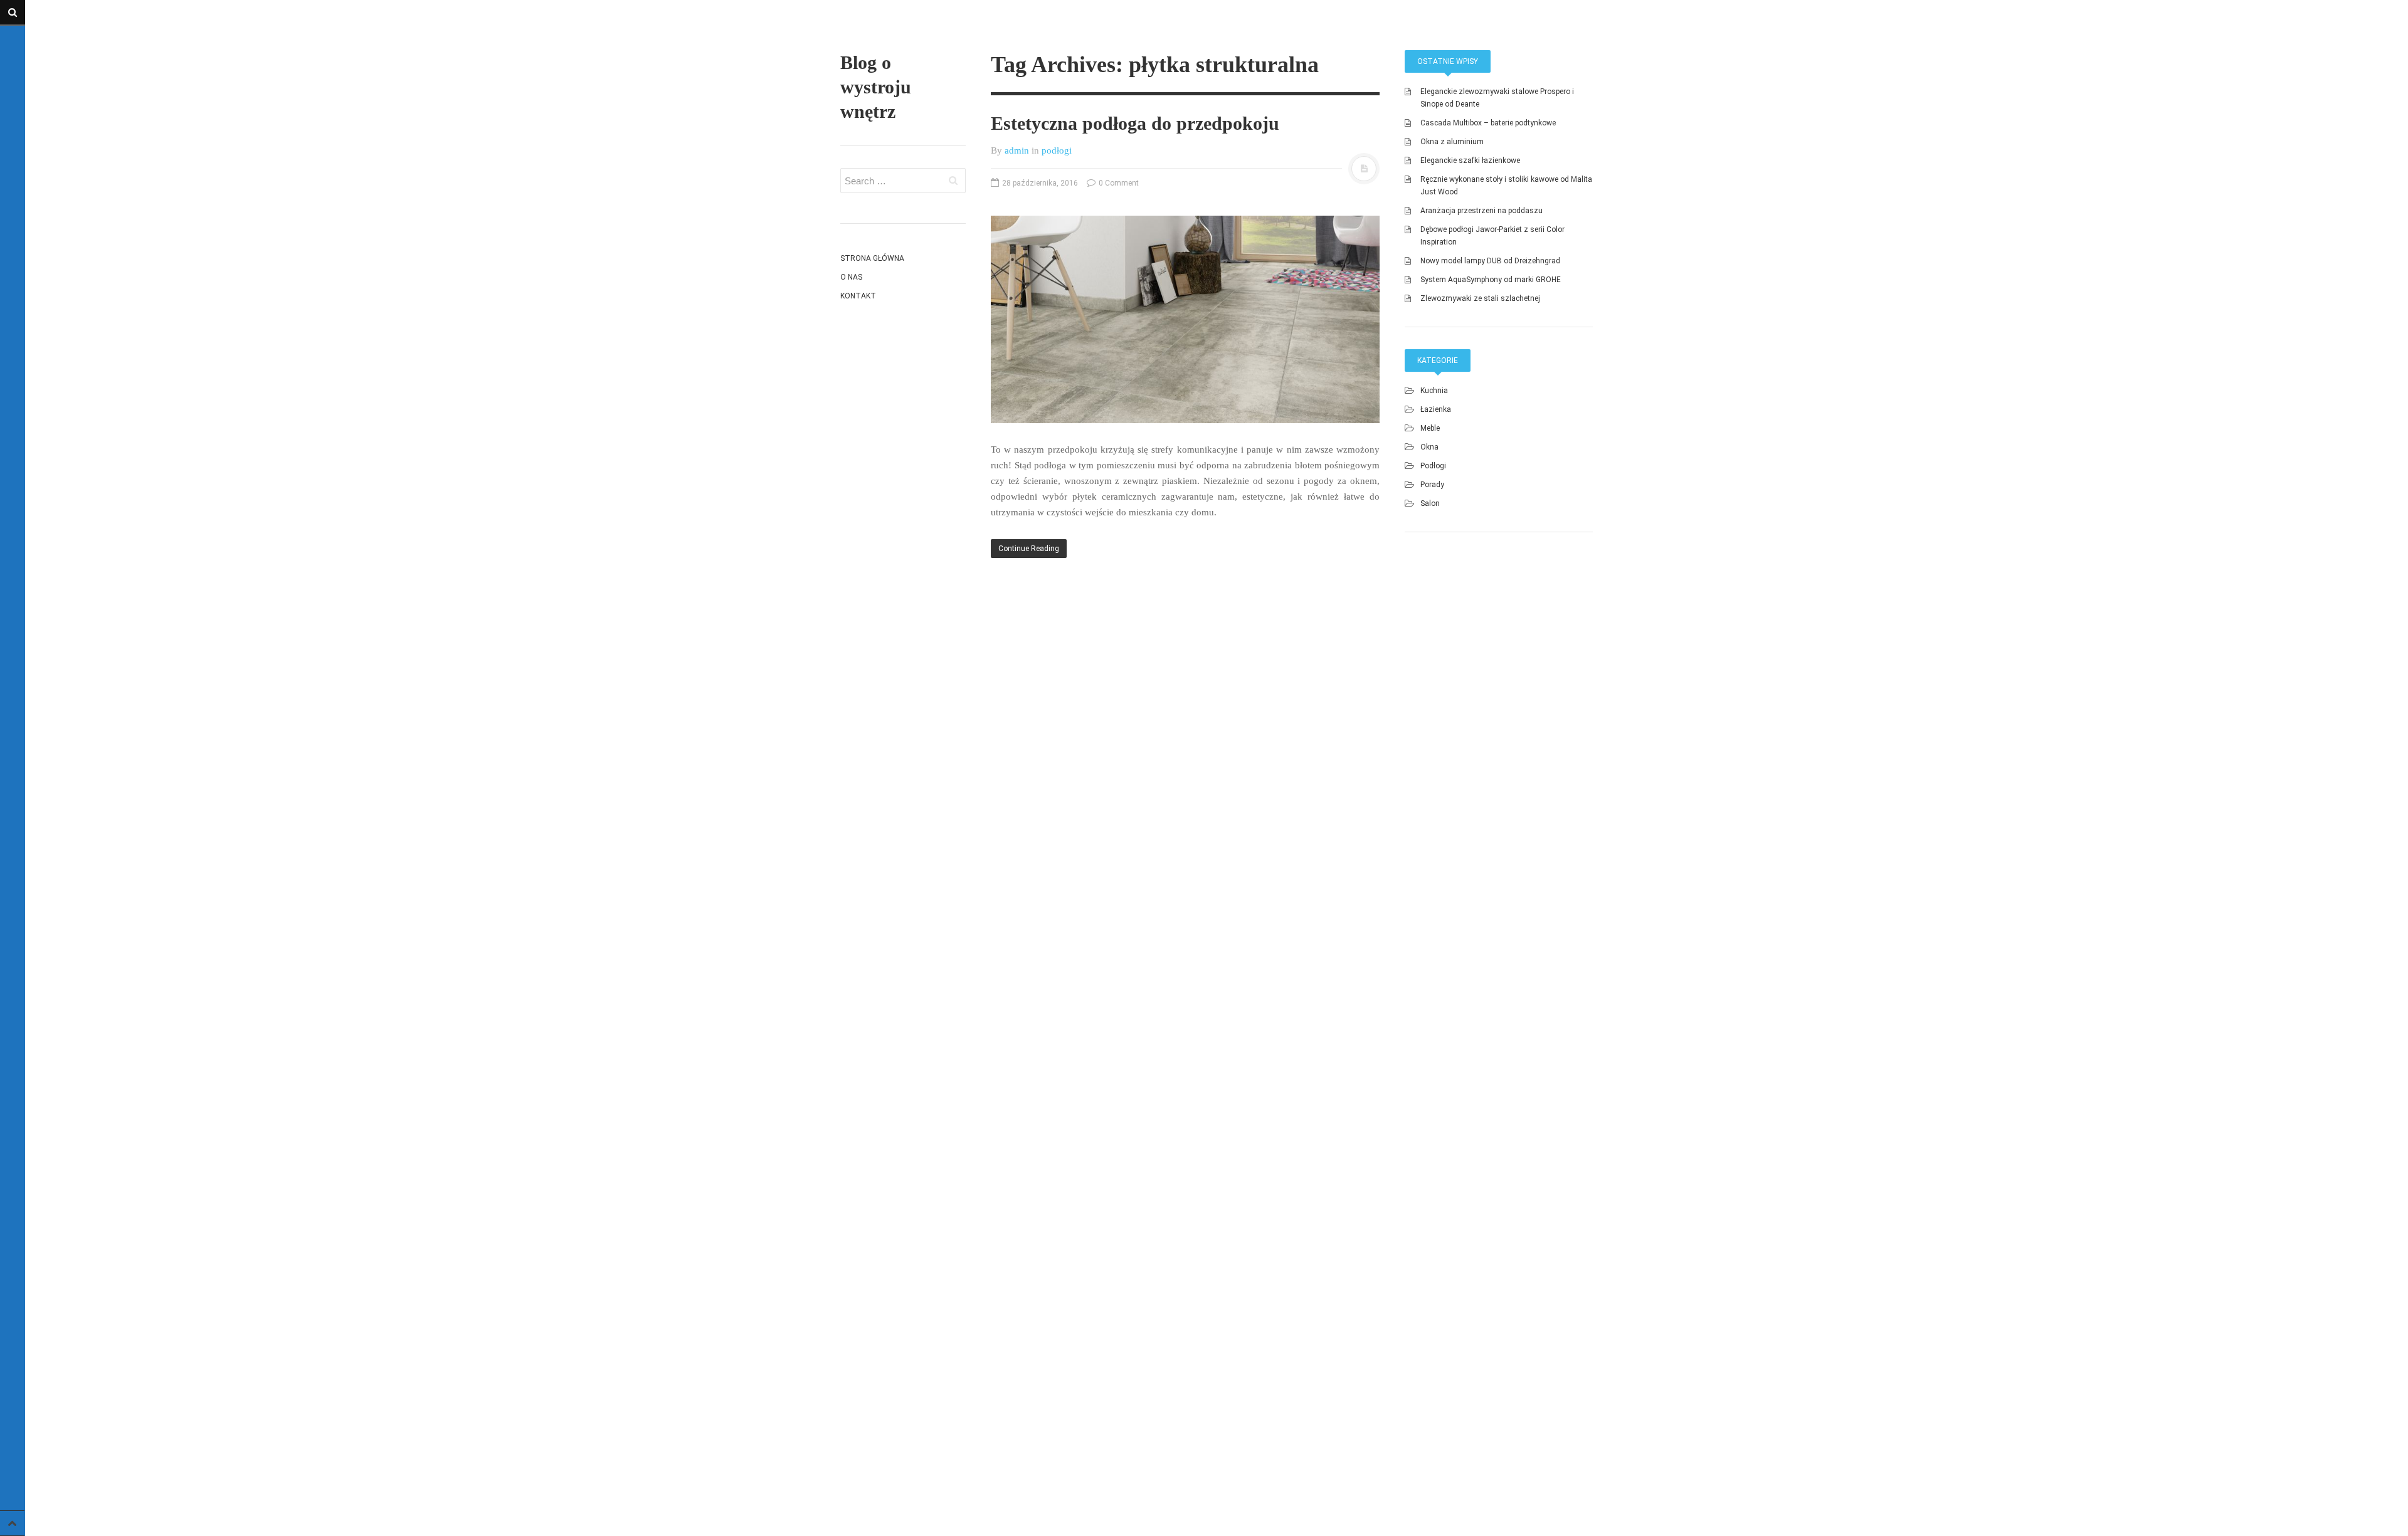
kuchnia (1434, 391)
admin (1017, 150)
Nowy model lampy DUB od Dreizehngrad (1490, 261)
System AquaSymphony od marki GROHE (1491, 280)
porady (1432, 485)
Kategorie (1438, 360)
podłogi (1057, 150)
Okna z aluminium (1452, 142)
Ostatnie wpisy (1448, 61)
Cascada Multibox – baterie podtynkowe (1488, 123)
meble (1430, 428)
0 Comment (1118, 183)
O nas (851, 277)
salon (1430, 503)
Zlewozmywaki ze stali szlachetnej (1480, 298)
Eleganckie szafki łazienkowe (1470, 160)
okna (1429, 447)
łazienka (1436, 409)
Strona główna (872, 258)
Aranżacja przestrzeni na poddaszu (1481, 211)
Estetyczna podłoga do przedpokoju (1135, 123)
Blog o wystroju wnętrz (876, 87)
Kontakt (858, 296)
